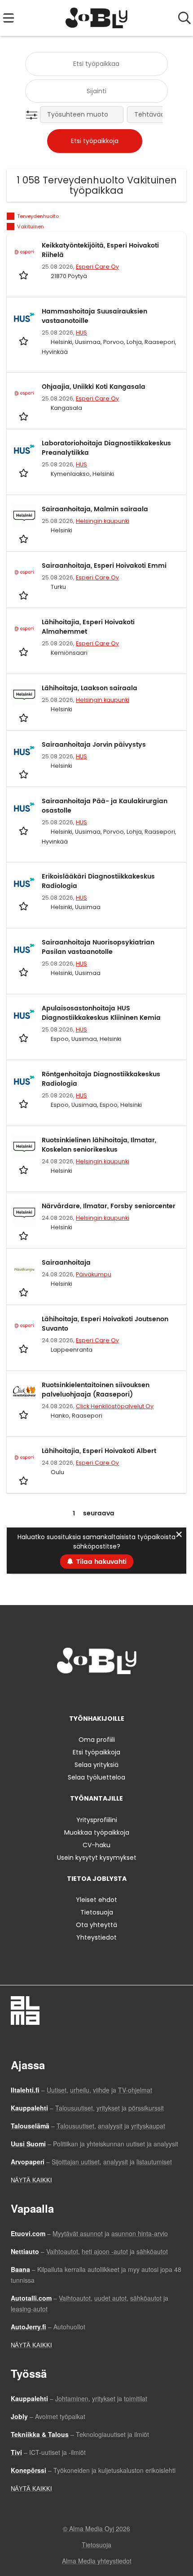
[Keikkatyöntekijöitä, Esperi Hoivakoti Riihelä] (24, 252)
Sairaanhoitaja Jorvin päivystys (94, 745)
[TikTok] (113, 1693)
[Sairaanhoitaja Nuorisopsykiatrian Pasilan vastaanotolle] (24, 949)
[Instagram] (83, 1693)
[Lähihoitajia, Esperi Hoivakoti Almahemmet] (24, 629)
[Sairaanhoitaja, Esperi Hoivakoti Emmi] (24, 572)
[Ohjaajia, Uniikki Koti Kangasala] (24, 393)
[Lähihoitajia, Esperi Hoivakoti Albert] (24, 1458)
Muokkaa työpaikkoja (97, 1832)
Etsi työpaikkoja (96, 1752)
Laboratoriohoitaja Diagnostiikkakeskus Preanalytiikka (106, 448)
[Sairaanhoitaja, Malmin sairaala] (24, 516)
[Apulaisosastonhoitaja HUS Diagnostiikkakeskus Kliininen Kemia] (24, 1015)
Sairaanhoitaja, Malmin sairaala (95, 509)
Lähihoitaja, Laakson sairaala (90, 688)
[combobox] (96, 64)
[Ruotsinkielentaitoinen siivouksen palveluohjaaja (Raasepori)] (24, 1392)
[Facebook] (68, 1693)
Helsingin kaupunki (103, 521)
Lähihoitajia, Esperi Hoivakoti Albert (99, 1451)
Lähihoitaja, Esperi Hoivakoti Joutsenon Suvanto (105, 1324)
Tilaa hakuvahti (101, 1562)
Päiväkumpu (94, 1274)
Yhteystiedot (96, 1937)
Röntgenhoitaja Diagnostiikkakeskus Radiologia (101, 1079)
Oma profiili (97, 1740)
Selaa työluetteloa (96, 1777)
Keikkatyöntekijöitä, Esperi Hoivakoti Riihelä (100, 250)
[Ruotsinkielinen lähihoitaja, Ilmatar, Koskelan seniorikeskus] (24, 1147)
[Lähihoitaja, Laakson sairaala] (24, 695)
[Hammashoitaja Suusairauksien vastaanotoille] (24, 318)
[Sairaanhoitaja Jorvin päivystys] (24, 751)
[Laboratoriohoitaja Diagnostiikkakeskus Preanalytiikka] (24, 450)
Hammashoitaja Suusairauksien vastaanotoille (94, 316)
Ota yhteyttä (96, 1925)
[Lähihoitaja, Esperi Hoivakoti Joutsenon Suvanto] (24, 1326)
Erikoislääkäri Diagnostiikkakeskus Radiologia (98, 881)
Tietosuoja (97, 1912)
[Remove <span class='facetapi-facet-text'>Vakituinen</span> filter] (11, 227)
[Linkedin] (98, 1693)
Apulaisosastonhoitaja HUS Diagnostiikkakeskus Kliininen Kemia (101, 1013)
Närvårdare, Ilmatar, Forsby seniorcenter (109, 1206)
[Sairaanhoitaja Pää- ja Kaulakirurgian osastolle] (24, 808)
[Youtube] (126, 1693)
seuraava (99, 1513)
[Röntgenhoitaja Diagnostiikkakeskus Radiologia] (24, 1081)
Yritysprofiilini (97, 1820)
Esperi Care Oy (97, 267)
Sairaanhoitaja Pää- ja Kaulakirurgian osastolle (105, 806)
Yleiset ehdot (96, 1900)
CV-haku (96, 1845)
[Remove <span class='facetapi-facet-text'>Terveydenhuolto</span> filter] (11, 216)
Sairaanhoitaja (66, 1263)
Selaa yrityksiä (96, 1765)
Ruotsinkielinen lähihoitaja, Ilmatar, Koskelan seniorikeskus (99, 1145)
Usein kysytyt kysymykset (97, 1858)
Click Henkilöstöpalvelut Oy (115, 1406)
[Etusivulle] (97, 18)
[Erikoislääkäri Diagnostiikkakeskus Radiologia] (24, 883)
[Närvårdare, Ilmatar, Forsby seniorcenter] (24, 1213)
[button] (33, 115)
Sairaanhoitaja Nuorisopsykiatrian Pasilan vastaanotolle (98, 947)
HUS (81, 333)
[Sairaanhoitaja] (24, 1269)
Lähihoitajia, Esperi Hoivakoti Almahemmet (88, 627)
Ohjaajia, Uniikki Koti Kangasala (94, 387)
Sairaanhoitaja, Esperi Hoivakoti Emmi (104, 566)
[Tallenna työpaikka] (24, 275)
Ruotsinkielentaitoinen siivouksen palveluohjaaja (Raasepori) (96, 1390)
